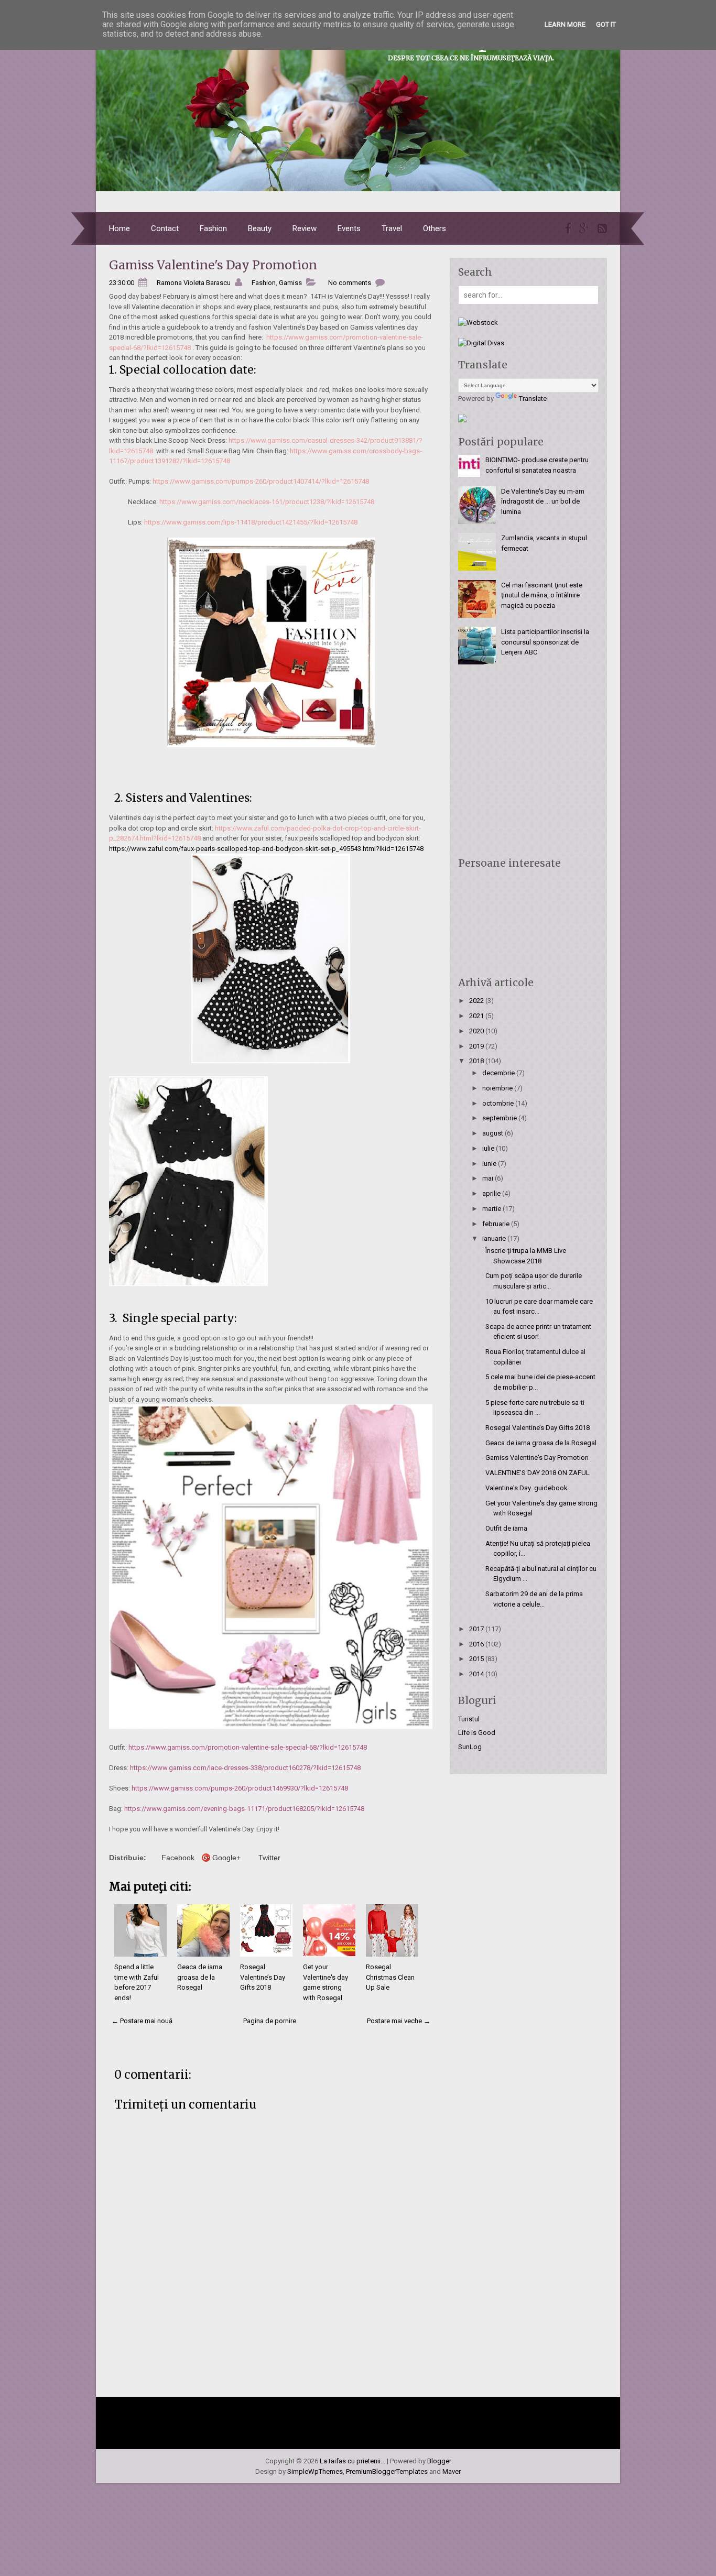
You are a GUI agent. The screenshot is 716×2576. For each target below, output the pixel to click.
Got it (606, 24)
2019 (477, 1046)
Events (349, 228)
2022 (477, 1001)
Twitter (269, 1858)
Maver (452, 2471)
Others (435, 228)
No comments (350, 283)
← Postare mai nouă (142, 2021)
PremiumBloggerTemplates (387, 2471)
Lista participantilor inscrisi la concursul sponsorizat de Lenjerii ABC (545, 642)
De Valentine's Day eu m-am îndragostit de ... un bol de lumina (543, 501)
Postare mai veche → (399, 2021)
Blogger (439, 2461)
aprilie (492, 1193)
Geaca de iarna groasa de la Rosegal (200, 1977)
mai (489, 1178)
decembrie (499, 1073)
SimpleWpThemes (315, 2471)
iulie (489, 1148)
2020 (477, 1031)
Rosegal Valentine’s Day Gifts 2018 (263, 1977)
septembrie (500, 1118)
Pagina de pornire (270, 2021)
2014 (477, 1674)
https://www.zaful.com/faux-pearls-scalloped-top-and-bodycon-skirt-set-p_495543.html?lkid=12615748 (266, 849)
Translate (533, 399)
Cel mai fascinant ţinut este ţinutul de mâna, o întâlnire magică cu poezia (542, 595)
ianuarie (495, 1238)
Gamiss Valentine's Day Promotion (213, 265)
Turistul (469, 1719)
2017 (477, 1629)
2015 (477, 1659)
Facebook (178, 1858)
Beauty (260, 228)
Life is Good (477, 1733)
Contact (165, 228)
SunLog (470, 1747)
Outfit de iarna (506, 1528)
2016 (477, 1644)
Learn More (565, 24)
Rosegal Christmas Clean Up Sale (390, 1977)
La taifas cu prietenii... (352, 2461)
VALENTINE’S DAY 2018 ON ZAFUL (538, 1473)
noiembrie (498, 1088)
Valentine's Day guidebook (527, 1488)
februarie (497, 1224)
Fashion (213, 228)
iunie (490, 1164)
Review (305, 228)
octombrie (499, 1103)
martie (492, 1209)
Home (120, 228)
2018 (477, 1061)
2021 (477, 1016)
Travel (392, 228)
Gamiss (290, 283)
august (493, 1133)
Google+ (226, 1858)
